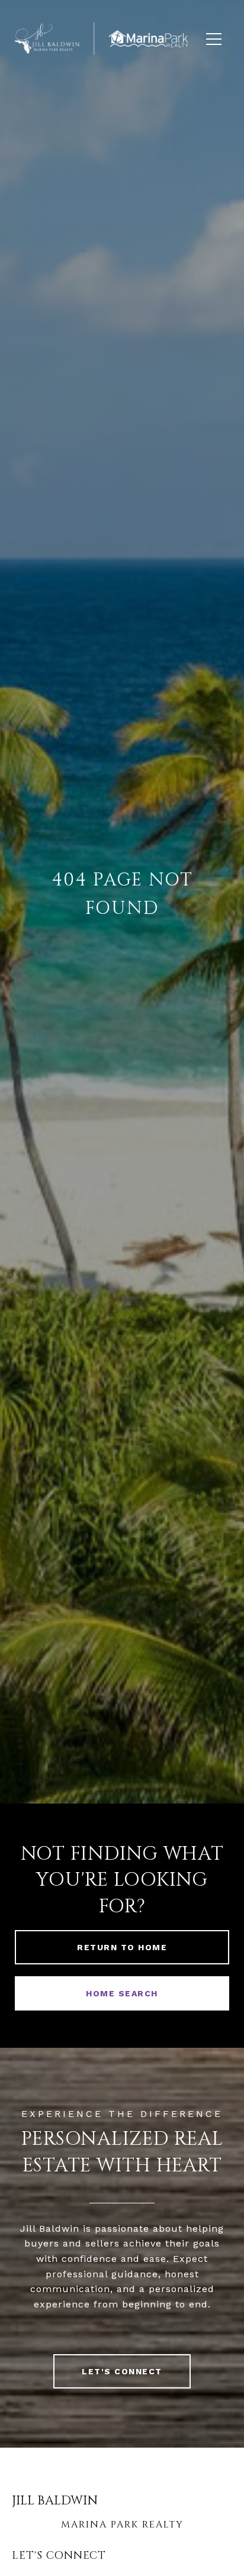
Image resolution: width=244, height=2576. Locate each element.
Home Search (122, 1993)
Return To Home (122, 1947)
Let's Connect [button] (122, 2371)
